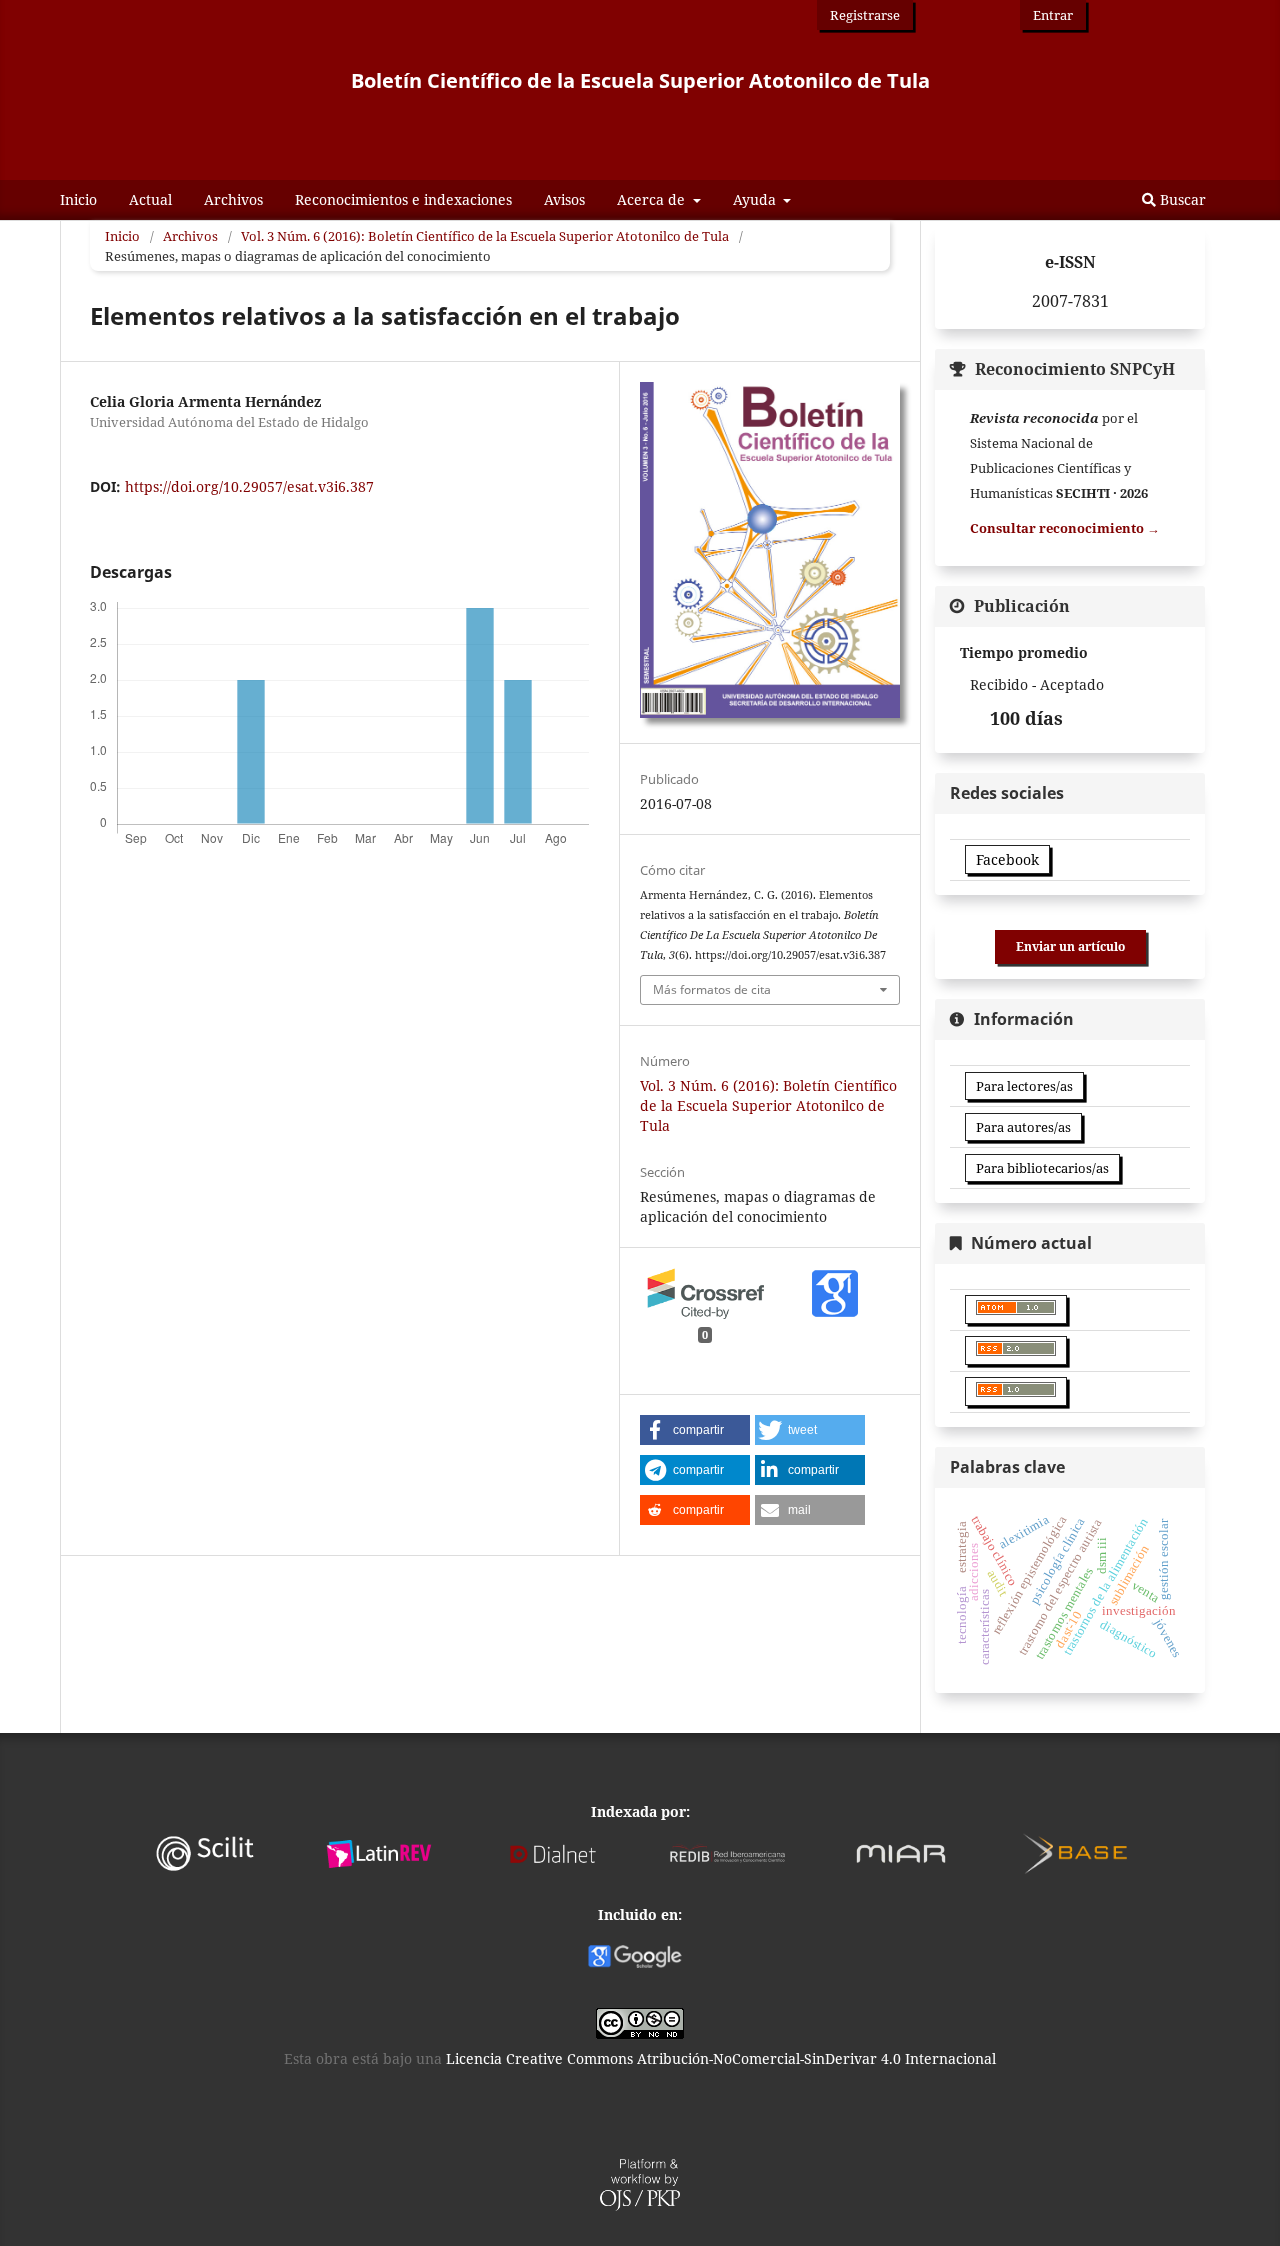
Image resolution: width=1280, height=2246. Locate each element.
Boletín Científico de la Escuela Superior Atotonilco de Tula (640, 80)
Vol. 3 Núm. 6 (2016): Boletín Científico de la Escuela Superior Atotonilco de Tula (485, 236)
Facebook (1007, 859)
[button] (695, 1430)
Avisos (564, 199)
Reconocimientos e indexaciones (403, 199)
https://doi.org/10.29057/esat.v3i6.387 (249, 486)
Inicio (78, 199)
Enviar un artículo (1070, 946)
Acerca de (653, 199)
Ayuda (756, 199)
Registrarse (865, 15)
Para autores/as (1023, 1127)
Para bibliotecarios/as (1042, 1168)
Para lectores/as (1024, 1086)
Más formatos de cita (712, 989)
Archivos (233, 199)
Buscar (1181, 199)
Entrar (1053, 15)
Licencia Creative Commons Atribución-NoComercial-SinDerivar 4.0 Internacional (721, 2058)
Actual (150, 199)
